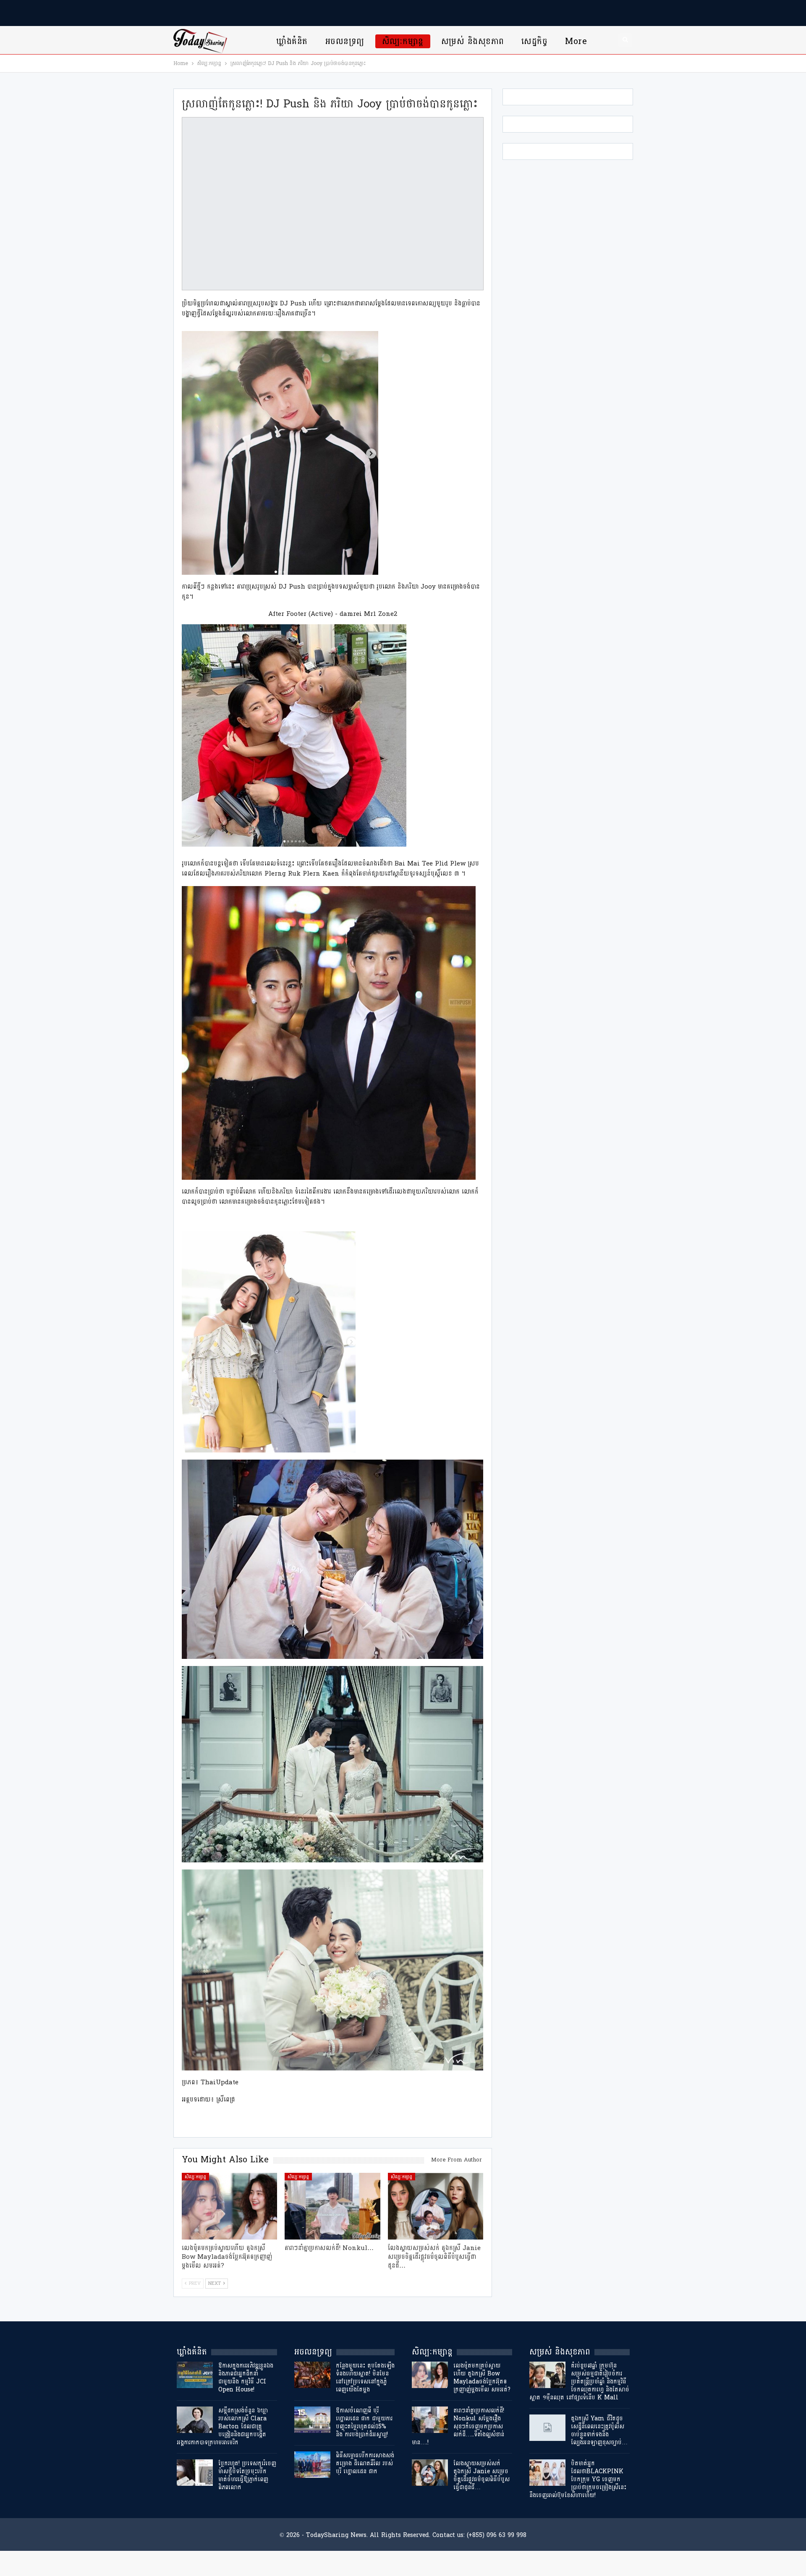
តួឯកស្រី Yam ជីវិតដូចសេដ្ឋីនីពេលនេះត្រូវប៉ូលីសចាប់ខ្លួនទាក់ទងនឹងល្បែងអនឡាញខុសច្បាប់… (599, 2430)
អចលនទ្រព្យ (345, 41)
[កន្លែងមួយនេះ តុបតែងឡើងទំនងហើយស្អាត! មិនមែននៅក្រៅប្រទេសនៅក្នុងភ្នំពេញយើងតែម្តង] (312, 2375)
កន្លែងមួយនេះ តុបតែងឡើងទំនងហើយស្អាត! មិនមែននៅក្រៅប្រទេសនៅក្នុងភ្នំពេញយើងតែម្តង (365, 2378)
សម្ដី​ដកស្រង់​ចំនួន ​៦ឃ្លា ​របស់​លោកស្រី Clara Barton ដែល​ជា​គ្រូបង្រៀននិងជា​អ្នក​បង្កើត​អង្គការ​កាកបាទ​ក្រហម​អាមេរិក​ (223, 2426)
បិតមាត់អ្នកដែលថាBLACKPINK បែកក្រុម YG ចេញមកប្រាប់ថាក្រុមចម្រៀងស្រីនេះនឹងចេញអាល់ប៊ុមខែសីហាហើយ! (578, 2479)
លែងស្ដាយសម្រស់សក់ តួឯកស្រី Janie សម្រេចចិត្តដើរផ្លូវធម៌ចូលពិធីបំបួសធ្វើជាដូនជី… (482, 2475)
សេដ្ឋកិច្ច (534, 41)
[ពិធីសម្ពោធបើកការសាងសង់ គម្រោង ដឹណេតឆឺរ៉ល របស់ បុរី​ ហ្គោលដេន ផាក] (312, 2465)
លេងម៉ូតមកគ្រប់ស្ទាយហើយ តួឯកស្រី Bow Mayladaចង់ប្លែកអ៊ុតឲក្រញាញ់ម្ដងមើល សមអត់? (482, 2378)
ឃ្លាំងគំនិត (292, 41)
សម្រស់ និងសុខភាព (473, 41)
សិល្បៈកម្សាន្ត (403, 41)
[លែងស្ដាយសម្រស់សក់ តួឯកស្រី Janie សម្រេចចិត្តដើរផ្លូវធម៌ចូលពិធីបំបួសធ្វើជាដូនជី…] (436, 2206)
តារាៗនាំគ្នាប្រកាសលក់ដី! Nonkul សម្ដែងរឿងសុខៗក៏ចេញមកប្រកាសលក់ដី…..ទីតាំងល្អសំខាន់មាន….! (458, 2426)
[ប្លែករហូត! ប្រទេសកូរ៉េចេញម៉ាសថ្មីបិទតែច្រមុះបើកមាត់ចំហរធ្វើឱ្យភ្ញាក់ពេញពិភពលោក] (195, 2473)
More (576, 41)
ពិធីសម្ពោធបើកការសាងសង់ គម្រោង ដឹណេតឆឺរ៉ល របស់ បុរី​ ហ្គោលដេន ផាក (365, 2463)
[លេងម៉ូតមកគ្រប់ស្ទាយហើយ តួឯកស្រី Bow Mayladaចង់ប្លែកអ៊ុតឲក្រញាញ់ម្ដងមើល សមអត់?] (230, 2206)
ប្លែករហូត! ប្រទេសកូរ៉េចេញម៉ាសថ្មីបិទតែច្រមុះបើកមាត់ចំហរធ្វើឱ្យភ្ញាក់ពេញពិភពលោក (247, 2475)
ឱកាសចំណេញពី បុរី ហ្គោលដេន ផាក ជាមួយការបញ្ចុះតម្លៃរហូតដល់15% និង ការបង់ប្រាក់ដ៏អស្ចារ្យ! (364, 2422)
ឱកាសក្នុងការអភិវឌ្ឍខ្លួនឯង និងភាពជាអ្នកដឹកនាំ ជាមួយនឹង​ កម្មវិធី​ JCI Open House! (246, 2378)
